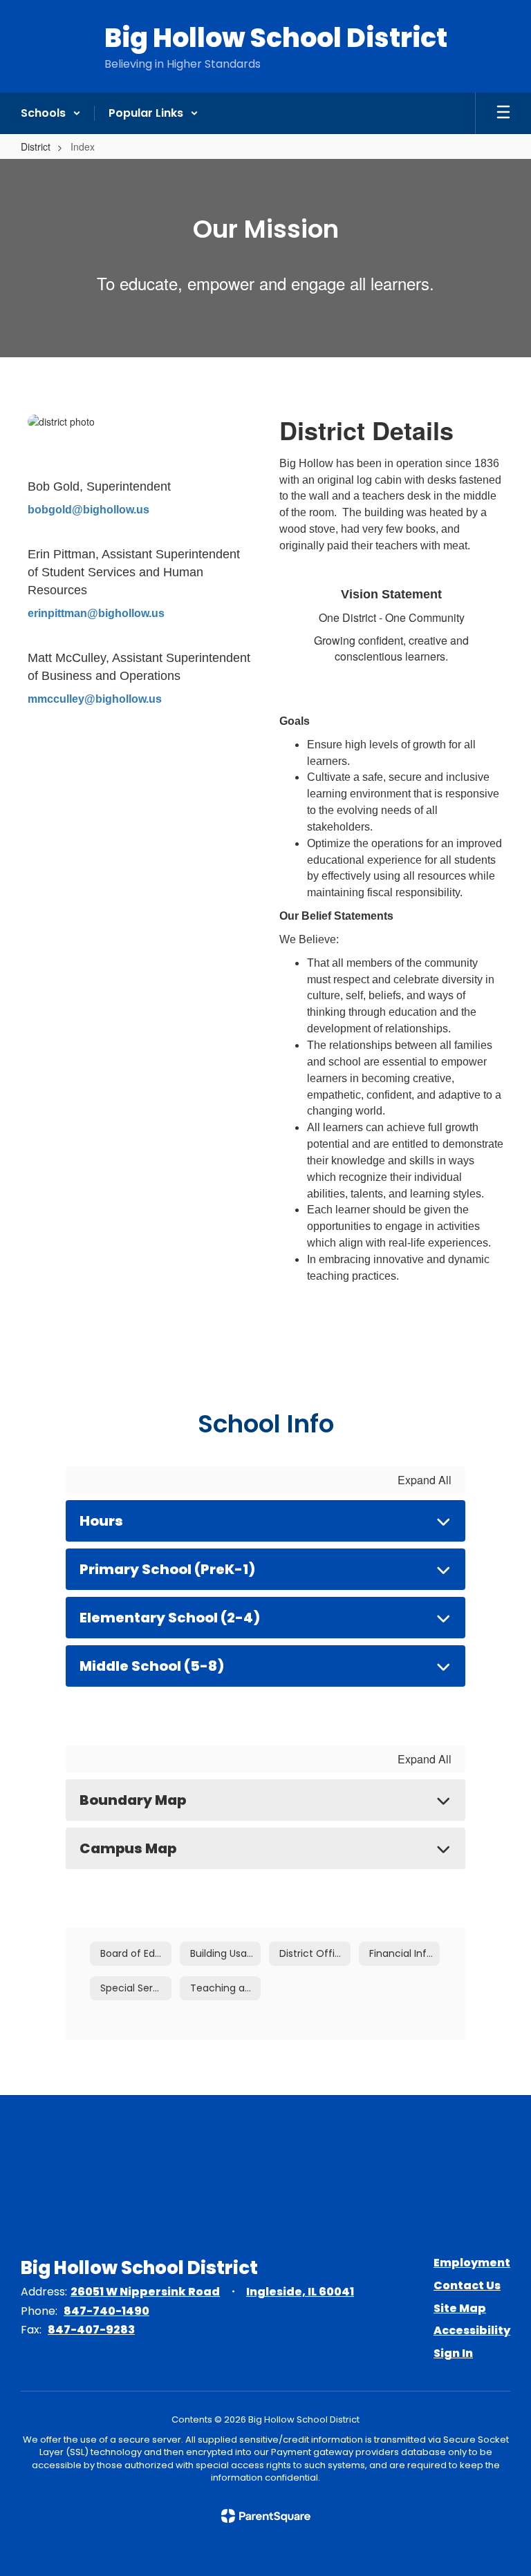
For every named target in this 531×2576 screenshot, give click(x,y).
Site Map (460, 2308)
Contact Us (467, 2285)
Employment (472, 2263)
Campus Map (128, 1848)
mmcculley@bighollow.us (95, 699)
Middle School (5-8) (152, 1666)
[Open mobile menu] (503, 113)
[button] (51, 113)
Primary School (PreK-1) (167, 1569)
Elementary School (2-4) (170, 1618)
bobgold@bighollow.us (88, 510)
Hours (101, 1521)
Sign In (453, 2353)
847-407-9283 (91, 2330)
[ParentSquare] (266, 2516)
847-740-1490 (106, 2311)
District (36, 146)
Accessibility (472, 2330)
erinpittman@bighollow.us (96, 613)
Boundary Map (133, 1800)
